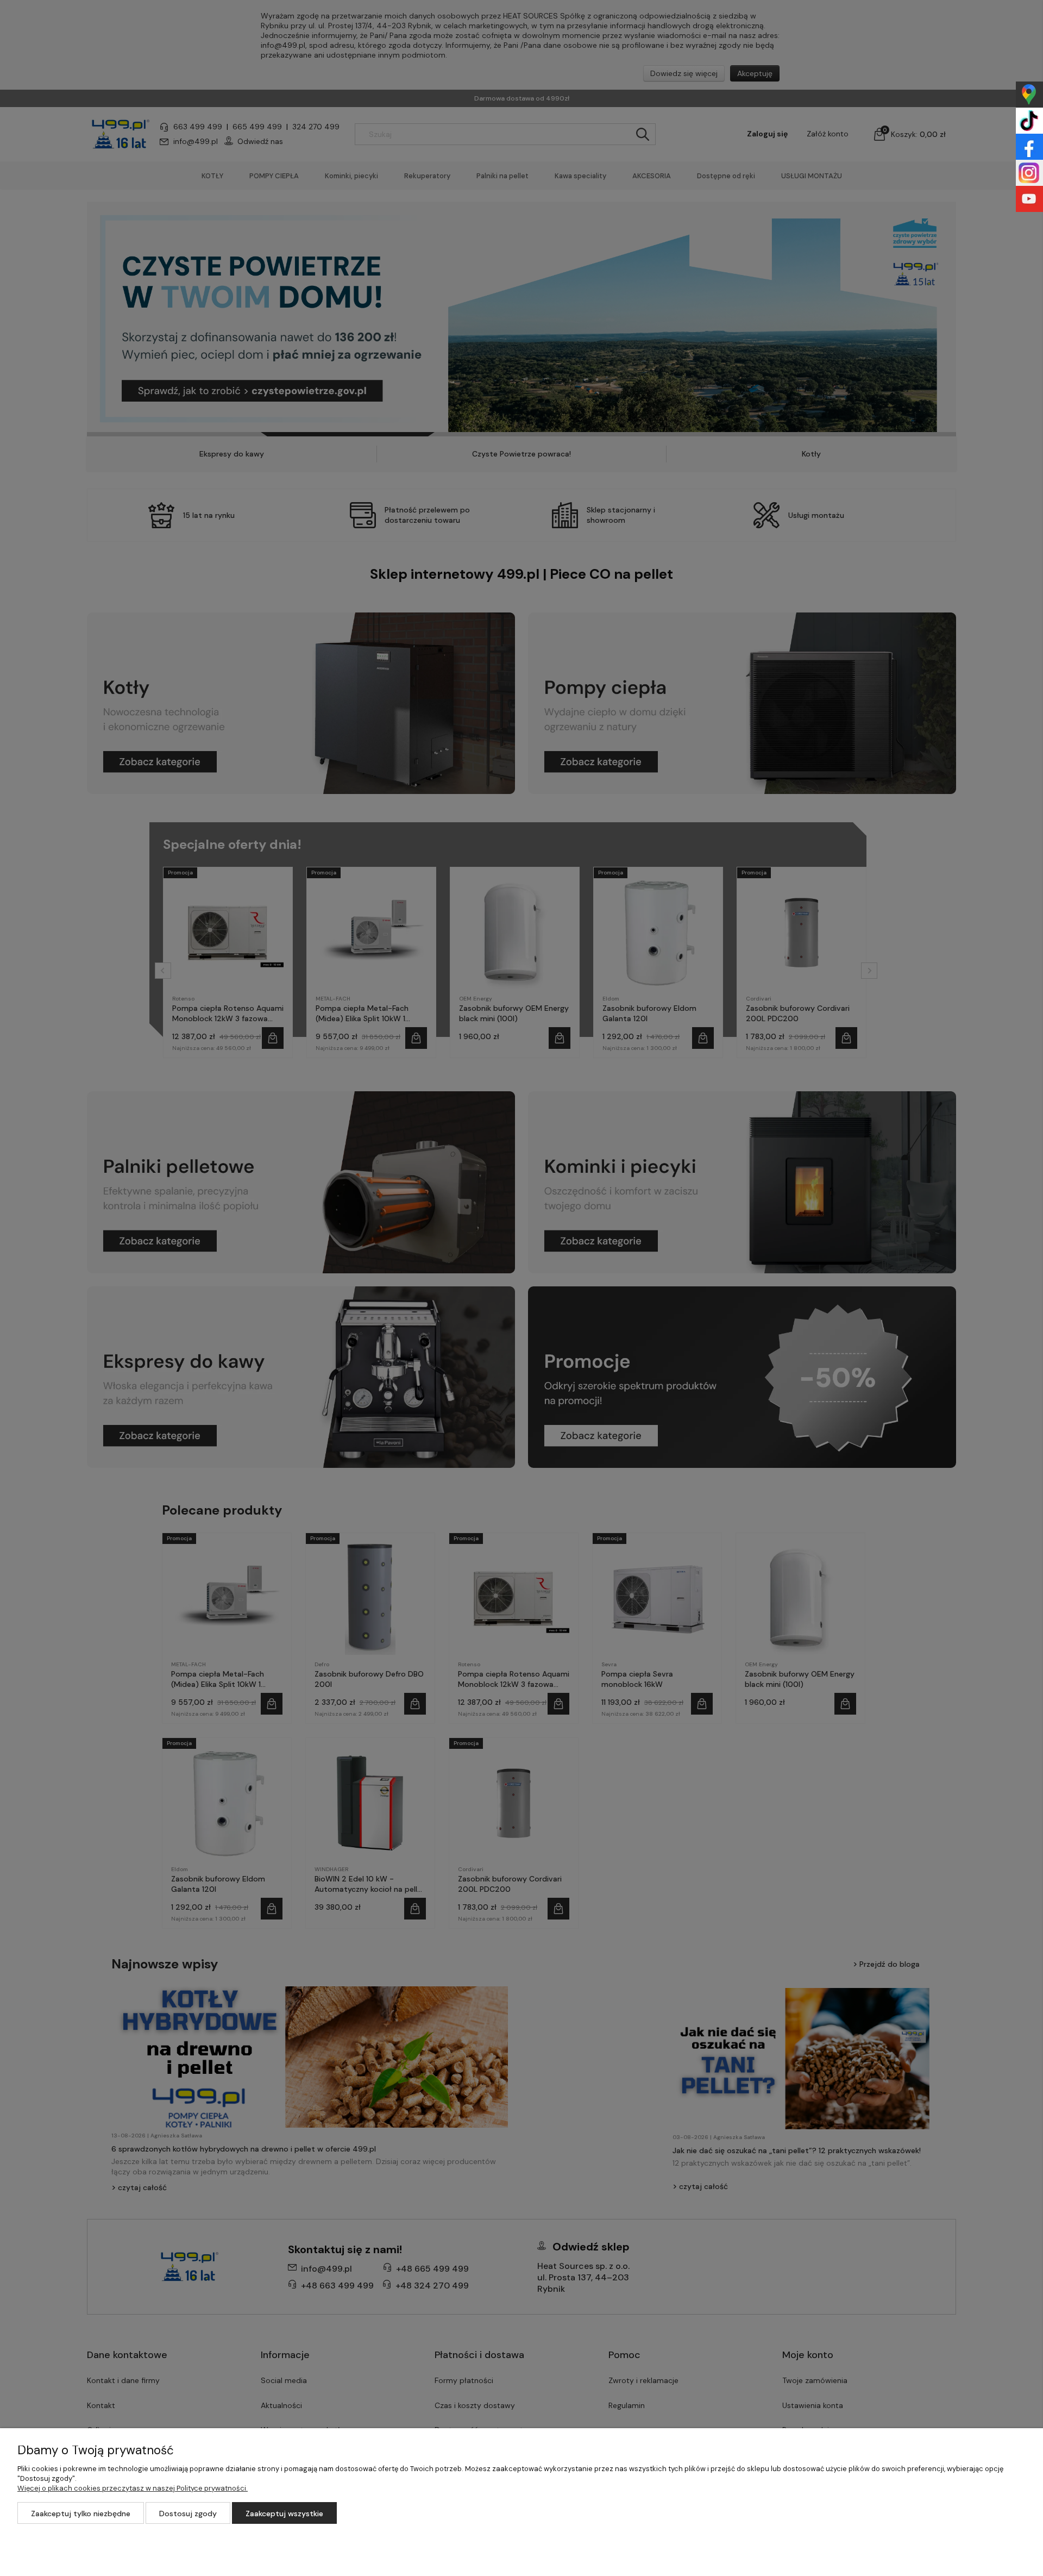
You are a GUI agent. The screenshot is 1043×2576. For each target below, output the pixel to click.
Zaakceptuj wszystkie (284, 2514)
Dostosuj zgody (188, 2514)
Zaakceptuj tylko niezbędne (81, 2514)
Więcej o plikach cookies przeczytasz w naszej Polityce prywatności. (133, 2488)
